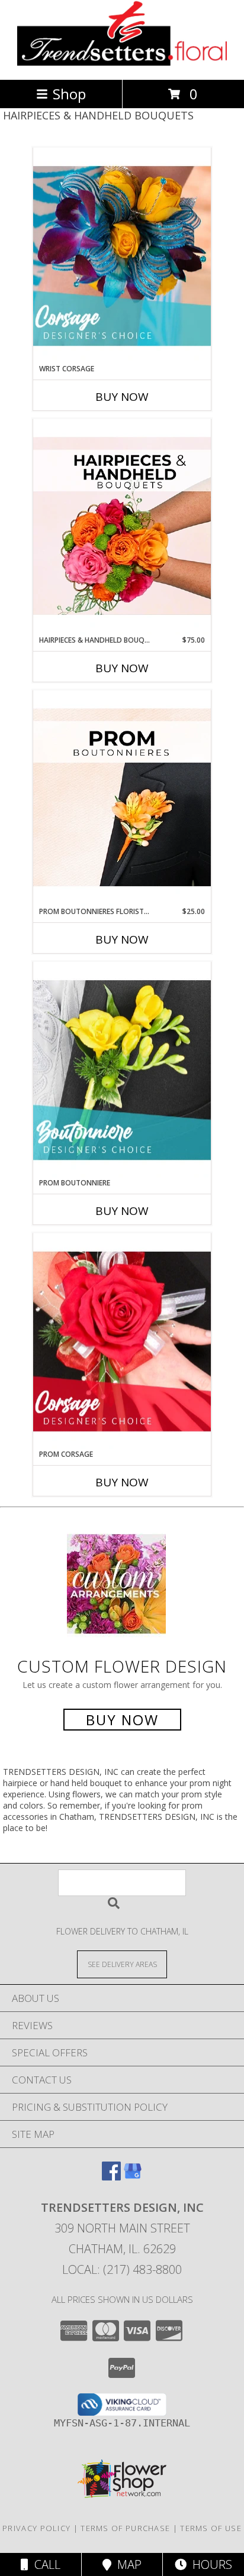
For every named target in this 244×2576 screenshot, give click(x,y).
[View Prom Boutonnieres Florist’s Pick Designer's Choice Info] (122, 798)
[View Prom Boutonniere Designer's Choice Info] (122, 1070)
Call (44, 2564)
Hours (209, 2564)
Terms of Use (211, 2528)
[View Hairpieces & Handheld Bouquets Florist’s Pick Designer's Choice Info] (122, 527)
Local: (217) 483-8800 (122, 2269)
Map (126, 2564)
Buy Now (122, 397)
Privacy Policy (36, 2528)
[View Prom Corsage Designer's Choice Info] (122, 1341)
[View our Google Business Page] (133, 2177)
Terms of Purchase (125, 2528)
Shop (69, 94)
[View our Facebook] (111, 2177)
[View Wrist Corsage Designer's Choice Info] (122, 256)
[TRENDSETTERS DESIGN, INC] (122, 62)
